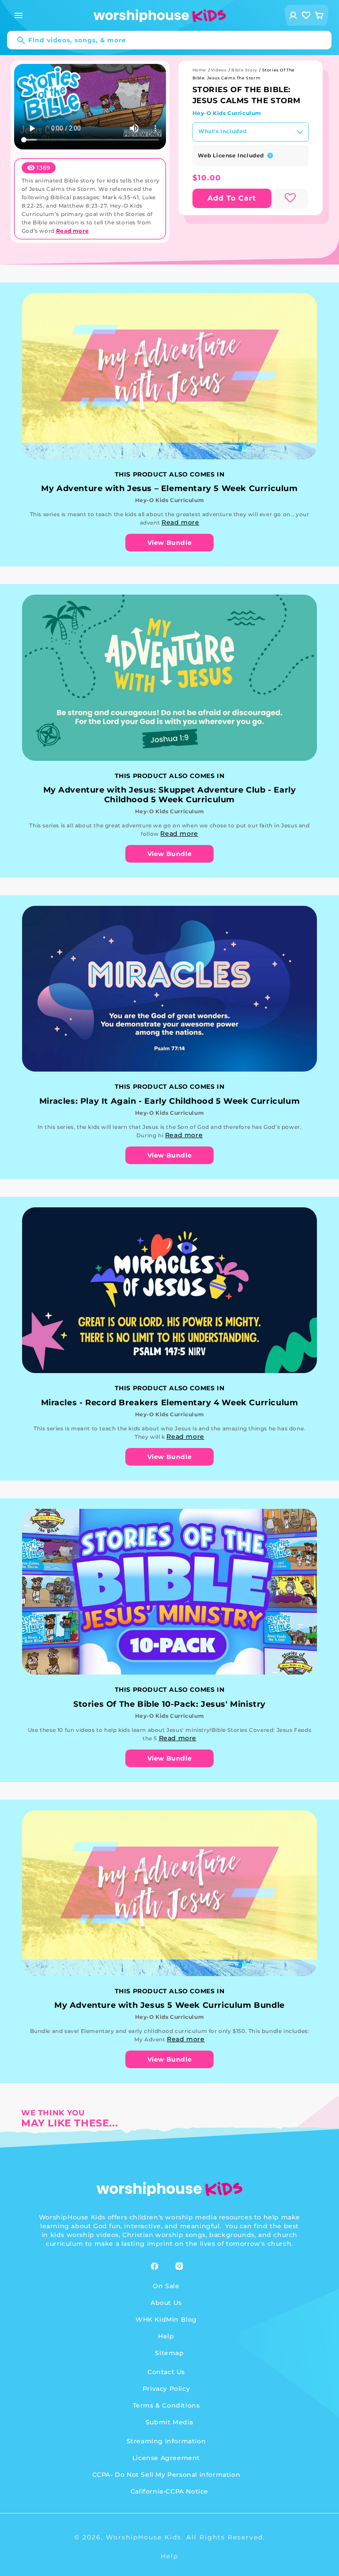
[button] (19, 15)
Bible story (244, 70)
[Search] (17, 41)
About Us (166, 2303)
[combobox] (169, 40)
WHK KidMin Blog (166, 2319)
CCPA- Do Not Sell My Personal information (166, 2475)
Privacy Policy (166, 2389)
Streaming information (166, 2441)
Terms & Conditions (166, 2405)
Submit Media (169, 2422)
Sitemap (169, 2353)
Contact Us (166, 2372)
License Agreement (166, 2458)
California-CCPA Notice (169, 2491)
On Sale (166, 2286)
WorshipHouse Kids (144, 2537)
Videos (219, 70)
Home (199, 70)
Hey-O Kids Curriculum (227, 113)
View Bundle (170, 543)
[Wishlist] (306, 15)
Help (166, 2336)
